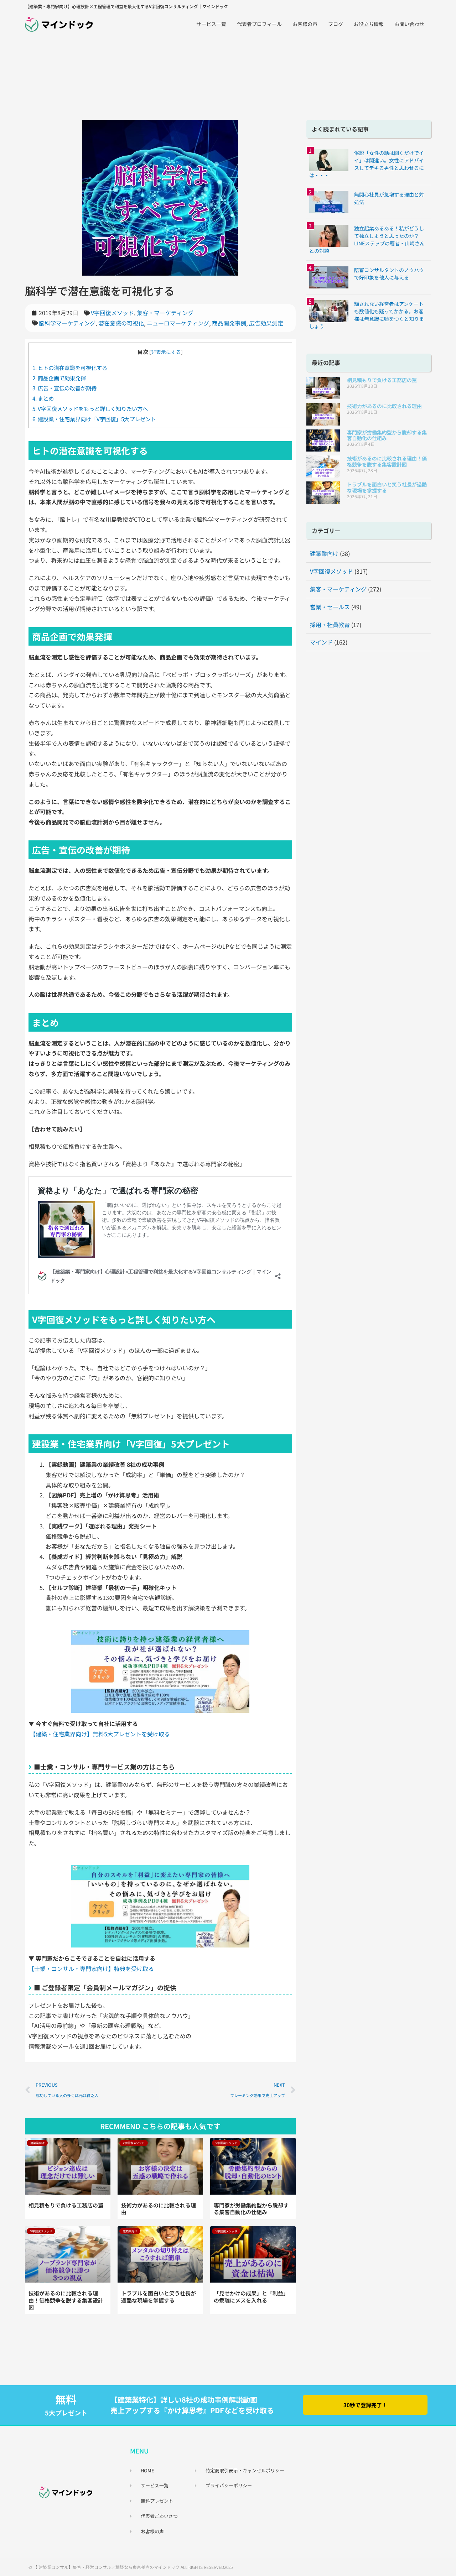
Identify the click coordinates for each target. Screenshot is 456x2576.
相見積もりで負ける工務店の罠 (66, 2205)
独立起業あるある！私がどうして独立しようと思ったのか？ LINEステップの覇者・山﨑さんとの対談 (367, 239)
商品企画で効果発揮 (59, 378)
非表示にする (166, 352)
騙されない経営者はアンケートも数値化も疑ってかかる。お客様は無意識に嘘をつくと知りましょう (367, 315)
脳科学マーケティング (67, 323)
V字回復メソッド (112, 313)
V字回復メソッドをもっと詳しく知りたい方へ (90, 408)
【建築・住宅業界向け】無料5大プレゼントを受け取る (100, 1734)
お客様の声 (305, 24)
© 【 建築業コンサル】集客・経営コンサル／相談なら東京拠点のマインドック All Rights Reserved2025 (131, 2567)
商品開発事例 (229, 323)
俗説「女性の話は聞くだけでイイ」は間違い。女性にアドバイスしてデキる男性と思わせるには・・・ (367, 164)
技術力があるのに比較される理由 (159, 2209)
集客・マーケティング (165, 313)
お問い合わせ (409, 24)
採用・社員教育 (330, 625)
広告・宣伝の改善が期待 (64, 388)
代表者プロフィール (259, 24)
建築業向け (324, 553)
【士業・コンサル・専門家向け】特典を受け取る (91, 1968)
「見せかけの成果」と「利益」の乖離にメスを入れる (251, 2297)
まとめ (43, 398)
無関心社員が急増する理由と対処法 (389, 198)
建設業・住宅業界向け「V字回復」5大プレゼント (94, 419)
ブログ (336, 24)
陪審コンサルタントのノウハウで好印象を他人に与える (389, 274)
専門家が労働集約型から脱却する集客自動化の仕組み (251, 2209)
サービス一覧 (211, 24)
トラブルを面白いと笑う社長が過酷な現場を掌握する (159, 2297)
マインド (321, 642)
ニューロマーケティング (178, 323)
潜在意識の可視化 (121, 323)
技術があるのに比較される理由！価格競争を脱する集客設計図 (66, 2300)
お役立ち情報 (369, 24)
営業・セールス (330, 607)
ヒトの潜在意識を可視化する (70, 367)
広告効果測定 (266, 323)
